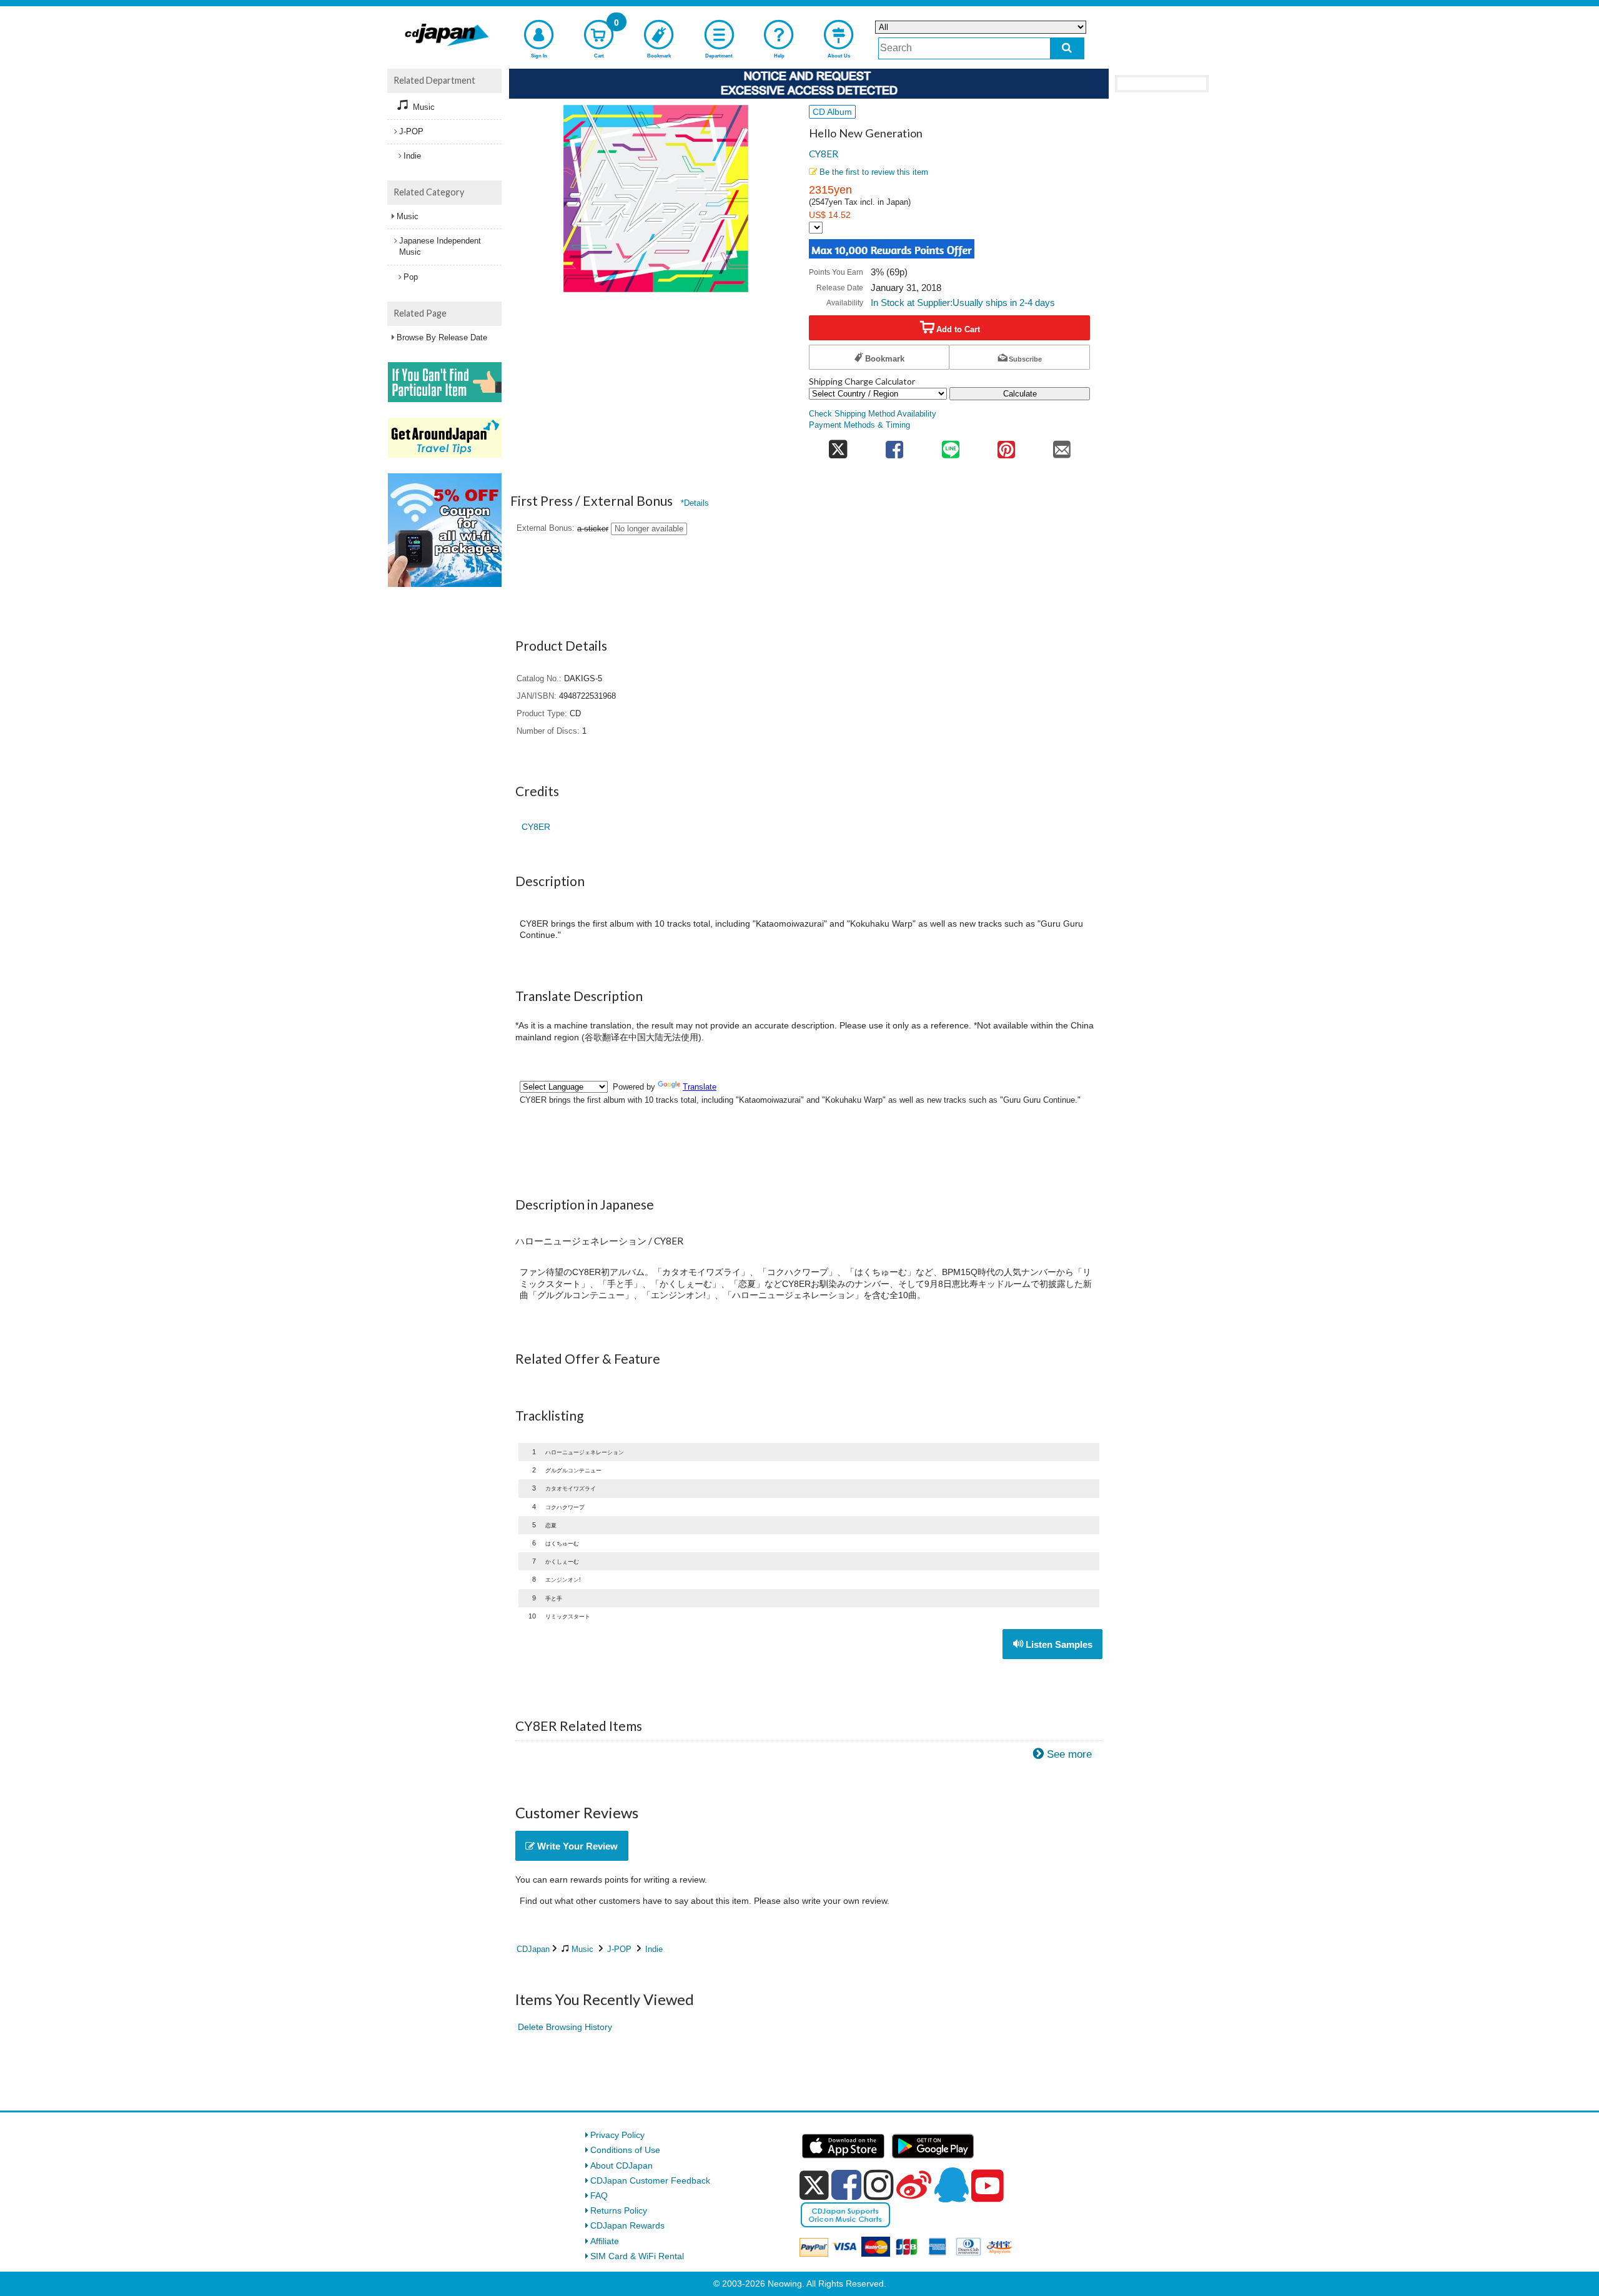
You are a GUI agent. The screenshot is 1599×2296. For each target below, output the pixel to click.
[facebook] (846, 2185)
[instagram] (879, 2185)
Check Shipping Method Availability (873, 414)
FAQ (599, 2195)
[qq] (951, 2185)
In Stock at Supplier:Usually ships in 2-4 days (963, 303)
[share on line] (950, 446)
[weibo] (914, 2185)
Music (582, 1949)
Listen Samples (1058, 1644)
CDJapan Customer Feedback (650, 2180)
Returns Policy (619, 2210)
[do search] (1067, 48)
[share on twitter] (838, 446)
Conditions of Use (625, 2150)
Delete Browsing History (565, 2027)
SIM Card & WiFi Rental (637, 2256)
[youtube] (988, 2186)
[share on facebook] (895, 446)
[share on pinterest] (1006, 446)
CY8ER (824, 154)
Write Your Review (576, 1846)
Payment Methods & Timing (859, 425)
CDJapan (533, 1949)
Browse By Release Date (442, 338)
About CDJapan (621, 2165)
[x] (814, 2185)
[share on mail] (1062, 446)
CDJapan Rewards (627, 2225)
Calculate (1020, 394)
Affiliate (605, 2241)
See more (1069, 1754)
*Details (695, 503)
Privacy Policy (617, 2135)
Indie (654, 1949)
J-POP (619, 1949)
